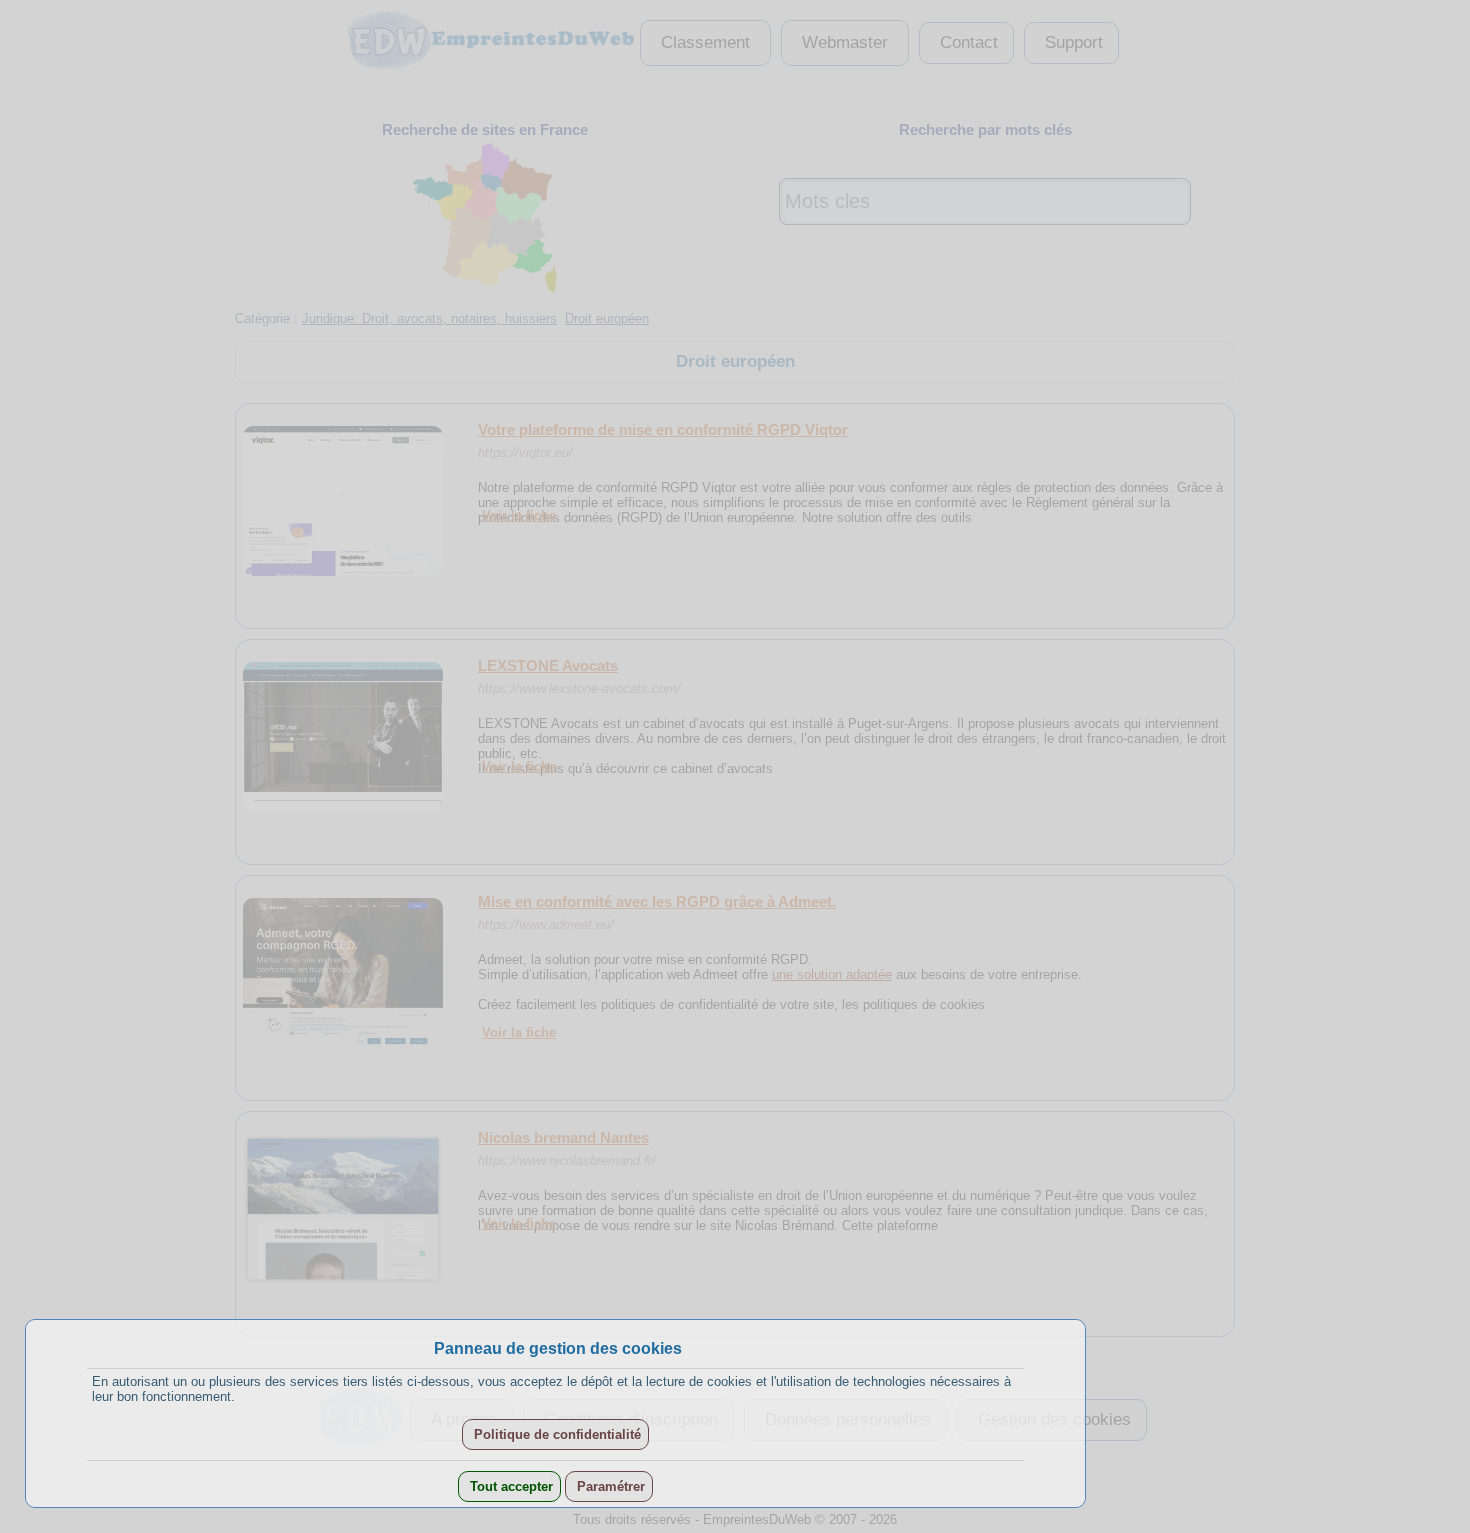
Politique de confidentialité (555, 1434)
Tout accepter (509, 1486)
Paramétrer (609, 1486)
